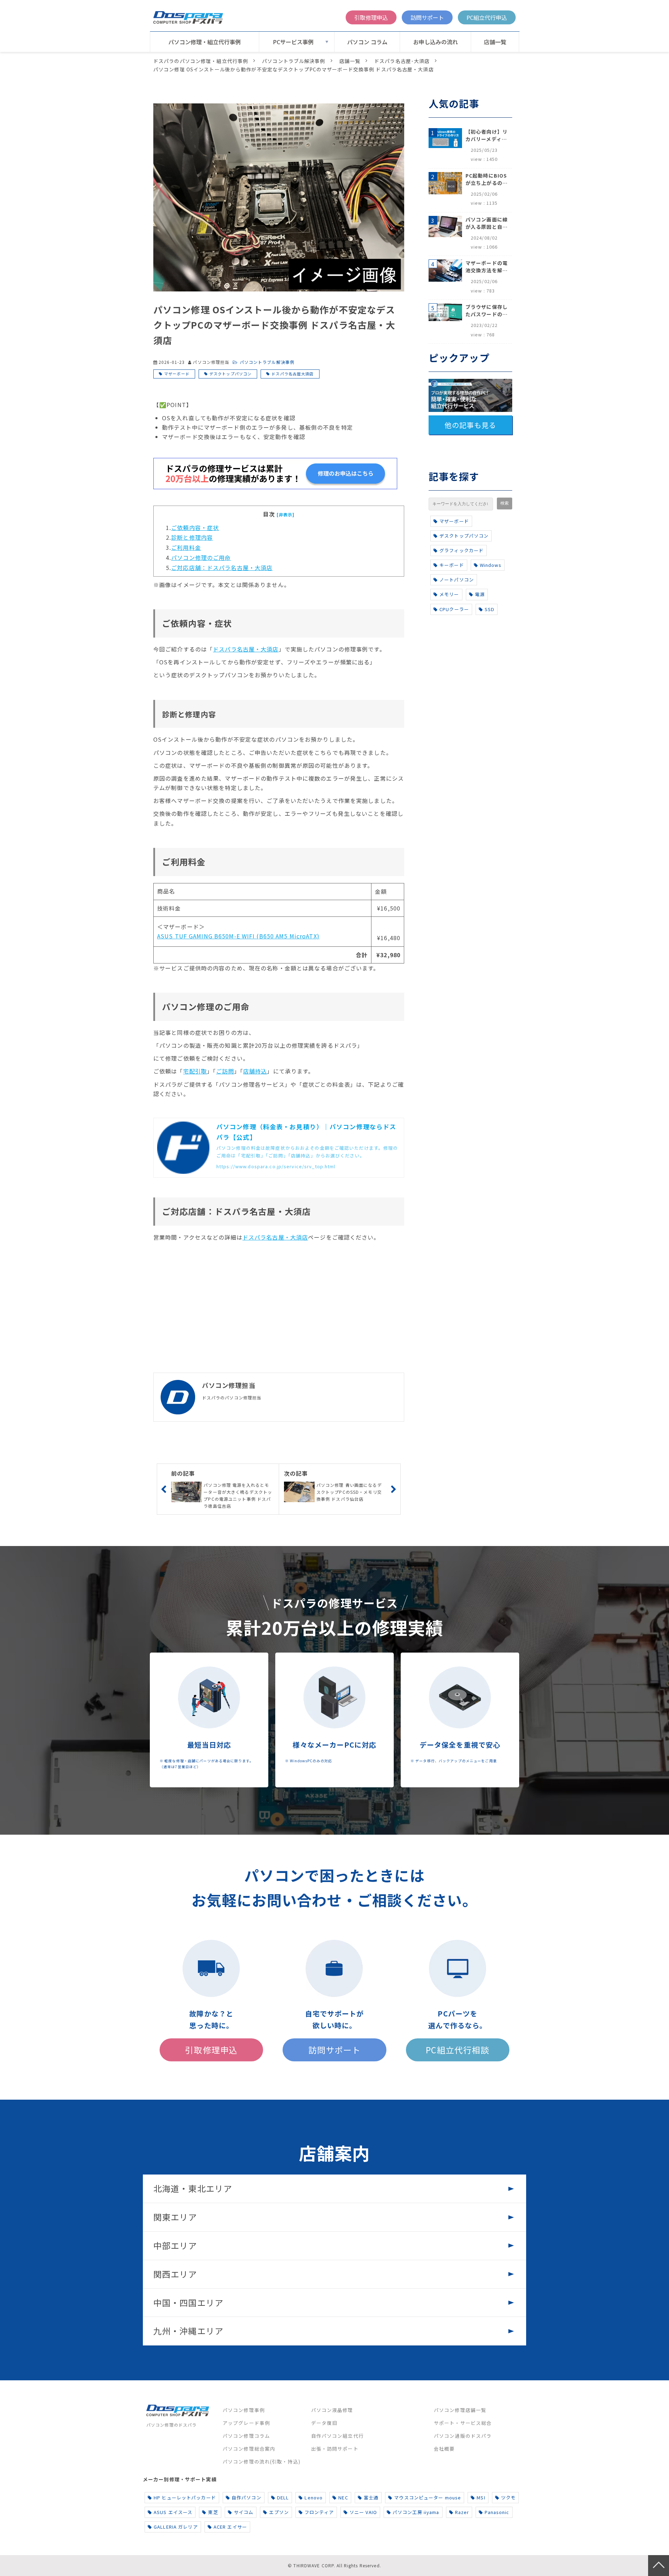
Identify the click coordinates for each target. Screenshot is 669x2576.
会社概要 (444, 2449)
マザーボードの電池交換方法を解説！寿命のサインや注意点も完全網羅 (487, 267)
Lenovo (314, 2497)
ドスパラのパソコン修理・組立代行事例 (201, 61)
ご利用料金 (186, 547)
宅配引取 (195, 1071)
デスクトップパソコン (230, 374)
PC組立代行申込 (487, 17)
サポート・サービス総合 (463, 2423)
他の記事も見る (470, 425)
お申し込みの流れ (436, 42)
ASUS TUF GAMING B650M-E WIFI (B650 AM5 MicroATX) (238, 936)
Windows (491, 565)
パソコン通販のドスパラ (463, 2436)
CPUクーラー (454, 609)
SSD (490, 609)
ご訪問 (225, 1071)
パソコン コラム (367, 42)
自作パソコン (247, 2497)
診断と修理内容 (192, 537)
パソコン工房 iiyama (416, 2512)
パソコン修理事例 (244, 2410)
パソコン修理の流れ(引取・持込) (262, 2461)
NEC (343, 2497)
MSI (481, 2497)
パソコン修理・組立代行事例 (205, 42)
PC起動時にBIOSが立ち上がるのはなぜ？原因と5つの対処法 (487, 179)
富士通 (371, 2497)
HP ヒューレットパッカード (185, 2497)
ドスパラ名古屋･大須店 (402, 61)
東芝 (213, 2512)
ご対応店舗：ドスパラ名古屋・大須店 (222, 568)
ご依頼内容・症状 (195, 528)
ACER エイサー (230, 2527)
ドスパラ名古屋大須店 (293, 374)
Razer (462, 2512)
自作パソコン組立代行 (337, 2436)
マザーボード (177, 374)
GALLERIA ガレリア (176, 2527)
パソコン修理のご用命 (201, 557)
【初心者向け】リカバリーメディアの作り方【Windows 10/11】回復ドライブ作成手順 (487, 135)
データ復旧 (324, 2423)
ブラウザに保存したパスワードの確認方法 (487, 311)
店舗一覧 (495, 42)
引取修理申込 (371, 17)
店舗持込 (255, 1071)
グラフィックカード (462, 550)
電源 (480, 594)
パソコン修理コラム (246, 2436)
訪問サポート (427, 17)
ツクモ (508, 2497)
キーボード (452, 565)
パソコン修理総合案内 (249, 2449)
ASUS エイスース (173, 2512)
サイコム (244, 2512)
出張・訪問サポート (335, 2449)
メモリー (449, 594)
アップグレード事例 (246, 2423)
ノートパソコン (457, 580)
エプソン (279, 2512)
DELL (283, 2497)
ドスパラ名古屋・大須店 (246, 649)
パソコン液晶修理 (332, 2410)
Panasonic (497, 2512)
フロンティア (319, 2512)
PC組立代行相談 (457, 2050)
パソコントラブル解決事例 (294, 61)
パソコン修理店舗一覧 (460, 2410)
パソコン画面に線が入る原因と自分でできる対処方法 (487, 223)
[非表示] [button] (286, 514)
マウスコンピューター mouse (428, 2497)
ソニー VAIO (363, 2512)
